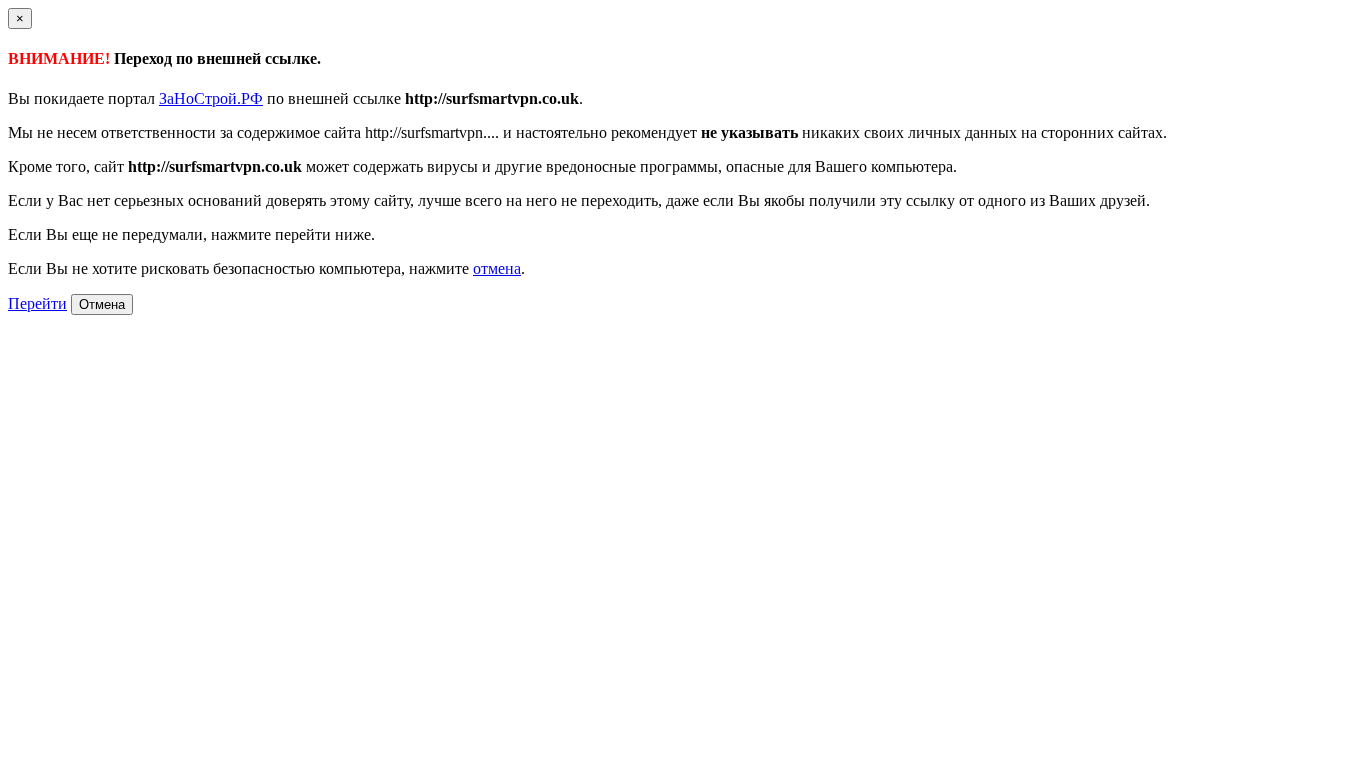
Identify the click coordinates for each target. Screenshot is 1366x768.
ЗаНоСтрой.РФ (211, 98)
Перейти (37, 303)
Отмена (102, 304)
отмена (497, 268)
